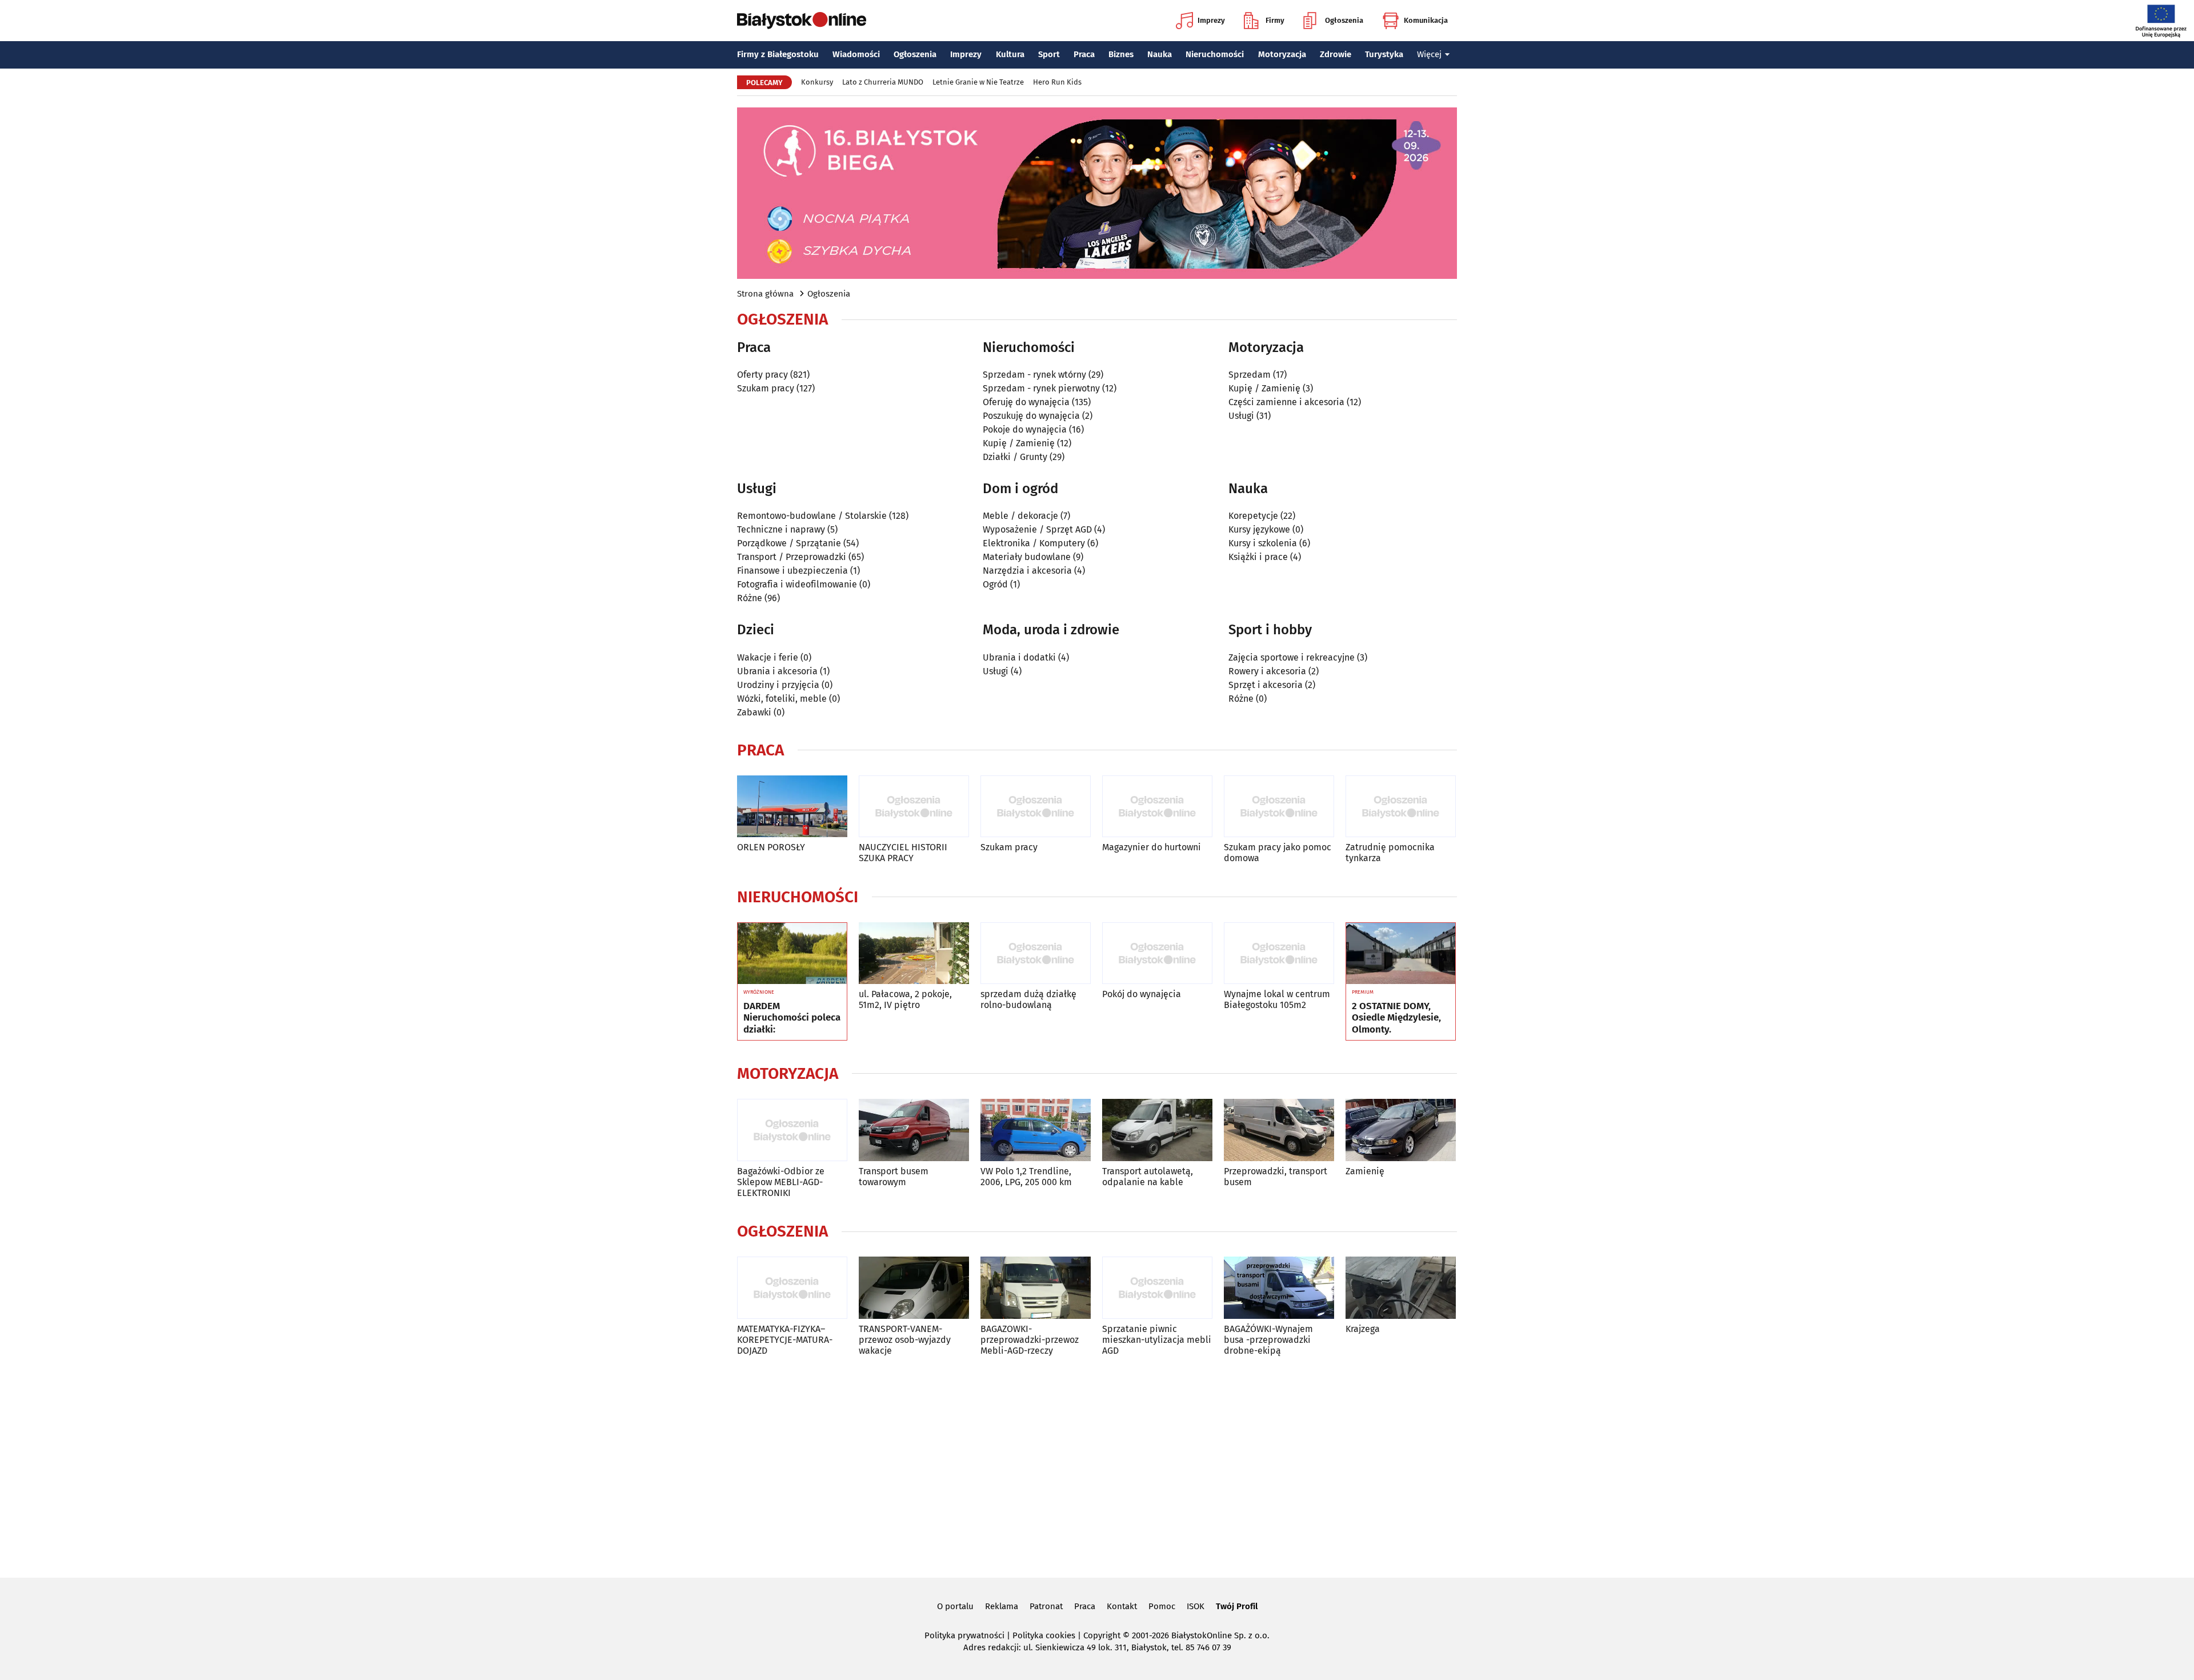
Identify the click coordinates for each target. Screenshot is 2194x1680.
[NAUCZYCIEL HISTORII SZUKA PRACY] (914, 807)
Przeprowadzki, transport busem (1276, 1177)
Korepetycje (1253, 516)
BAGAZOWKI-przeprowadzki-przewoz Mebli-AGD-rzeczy (1030, 1340)
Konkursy (817, 82)
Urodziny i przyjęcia (778, 685)
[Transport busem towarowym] (914, 1130)
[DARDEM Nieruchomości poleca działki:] (792, 954)
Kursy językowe (1259, 529)
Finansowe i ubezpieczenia (792, 571)
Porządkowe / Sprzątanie (789, 543)
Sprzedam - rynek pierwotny (1041, 388)
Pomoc (1162, 1606)
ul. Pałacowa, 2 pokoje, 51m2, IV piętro (905, 999)
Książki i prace (1258, 557)
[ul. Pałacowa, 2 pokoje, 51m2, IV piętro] (914, 953)
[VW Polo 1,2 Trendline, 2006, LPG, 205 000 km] (1036, 1130)
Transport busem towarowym (894, 1177)
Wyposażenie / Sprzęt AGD (1037, 529)
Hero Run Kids (1057, 82)
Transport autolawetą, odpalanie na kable (1148, 1177)
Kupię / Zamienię (1019, 443)
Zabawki (754, 712)
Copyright (1102, 1635)
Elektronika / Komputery (1034, 543)
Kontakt (1122, 1606)
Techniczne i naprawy (781, 529)
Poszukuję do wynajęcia (1031, 416)
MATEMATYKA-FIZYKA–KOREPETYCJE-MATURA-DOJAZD (785, 1340)
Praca (1084, 54)
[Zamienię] (1401, 1130)
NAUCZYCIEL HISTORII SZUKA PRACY (903, 853)
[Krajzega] (1401, 1288)
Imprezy (1211, 20)
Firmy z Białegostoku (778, 54)
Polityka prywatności (964, 1635)
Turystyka (1384, 54)
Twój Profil (1237, 1606)
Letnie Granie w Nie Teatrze (978, 82)
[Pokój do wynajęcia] (1157, 953)
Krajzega (1363, 1329)
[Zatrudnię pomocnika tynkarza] (1401, 807)
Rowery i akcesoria (1267, 671)
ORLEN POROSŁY (771, 847)
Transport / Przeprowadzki (792, 557)
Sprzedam (1250, 375)
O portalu (955, 1606)
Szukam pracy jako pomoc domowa (1278, 853)
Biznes (1121, 54)
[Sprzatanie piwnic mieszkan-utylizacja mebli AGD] (1157, 1288)
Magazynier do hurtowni (1152, 847)
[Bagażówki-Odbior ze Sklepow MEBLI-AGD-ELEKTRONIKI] (792, 1130)
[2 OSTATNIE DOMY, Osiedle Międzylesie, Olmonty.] (1401, 954)
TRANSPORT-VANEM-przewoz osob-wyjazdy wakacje (905, 1340)
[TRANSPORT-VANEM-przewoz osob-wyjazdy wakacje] (914, 1288)
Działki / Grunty (1015, 457)
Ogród (995, 584)
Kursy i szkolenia (1263, 543)
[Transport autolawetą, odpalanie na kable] (1157, 1130)
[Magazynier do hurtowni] (1157, 807)
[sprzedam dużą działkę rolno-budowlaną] (1036, 953)
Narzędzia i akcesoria (1027, 571)
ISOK (1196, 1606)
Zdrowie (1336, 54)
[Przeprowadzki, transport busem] (1279, 1130)
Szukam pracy (766, 388)
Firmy (1275, 20)
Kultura (1010, 54)
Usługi (1241, 416)
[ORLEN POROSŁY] (792, 807)
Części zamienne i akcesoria (1286, 402)
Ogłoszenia (1344, 20)
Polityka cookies (1044, 1635)
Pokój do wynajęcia (1142, 994)
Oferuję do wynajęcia (1026, 402)
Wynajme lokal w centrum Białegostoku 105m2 (1277, 999)
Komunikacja (1426, 20)
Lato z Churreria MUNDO (883, 82)
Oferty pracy (762, 375)
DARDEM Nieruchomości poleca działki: (792, 1018)
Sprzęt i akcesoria (1266, 685)
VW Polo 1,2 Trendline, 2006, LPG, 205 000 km (1026, 1177)
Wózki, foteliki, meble (782, 699)
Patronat (1046, 1606)
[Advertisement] (1097, 1465)
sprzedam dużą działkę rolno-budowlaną (1028, 999)
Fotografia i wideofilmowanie (797, 584)
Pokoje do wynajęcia (1025, 429)
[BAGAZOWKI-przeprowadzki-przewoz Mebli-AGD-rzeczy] (1036, 1288)
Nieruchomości (1215, 54)
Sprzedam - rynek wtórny (1034, 375)
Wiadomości (856, 54)
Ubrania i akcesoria (777, 671)
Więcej (1429, 54)
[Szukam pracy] (1036, 807)
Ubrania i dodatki (1019, 657)
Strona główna (765, 294)
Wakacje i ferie (768, 657)
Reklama (1002, 1606)
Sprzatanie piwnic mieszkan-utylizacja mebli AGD (1157, 1340)
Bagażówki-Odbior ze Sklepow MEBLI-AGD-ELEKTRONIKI (781, 1182)
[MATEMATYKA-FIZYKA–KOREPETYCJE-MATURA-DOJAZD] (792, 1288)
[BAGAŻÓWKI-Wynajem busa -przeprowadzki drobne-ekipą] (1279, 1288)
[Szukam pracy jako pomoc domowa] (1279, 807)
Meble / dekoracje (1020, 516)
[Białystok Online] (802, 21)
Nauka (1160, 54)
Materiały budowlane (1027, 557)
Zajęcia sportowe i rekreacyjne (1292, 657)
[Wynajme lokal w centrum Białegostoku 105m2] (1279, 953)
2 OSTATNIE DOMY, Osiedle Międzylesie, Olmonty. (1396, 1018)
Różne (750, 598)
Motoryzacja (1282, 54)
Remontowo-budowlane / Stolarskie (812, 516)
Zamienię (1365, 1171)
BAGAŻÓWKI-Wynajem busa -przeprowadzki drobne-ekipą (1268, 1340)
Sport (1049, 54)
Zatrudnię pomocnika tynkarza (1390, 853)
